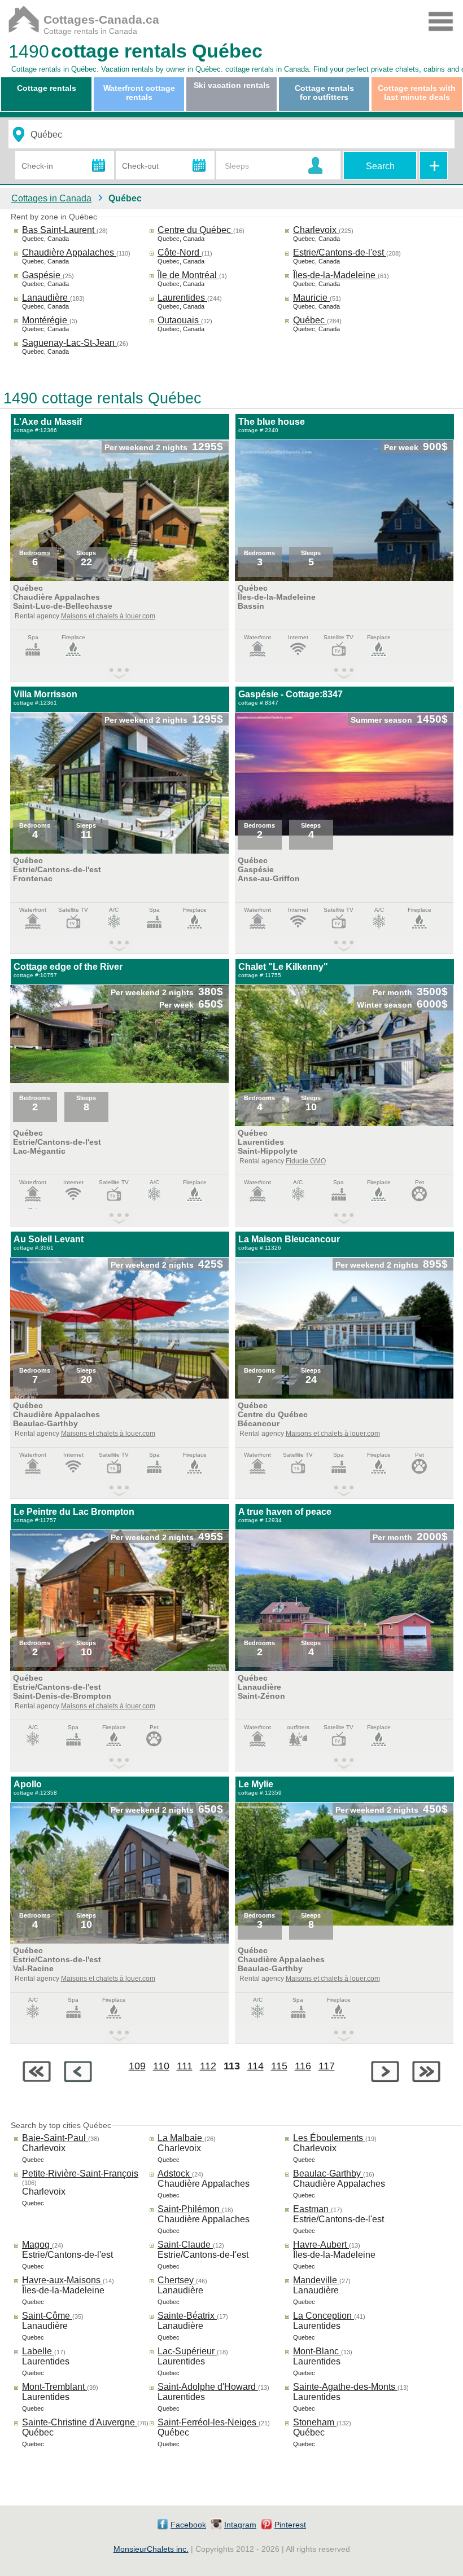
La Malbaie (181, 2138)
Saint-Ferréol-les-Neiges (208, 2422)
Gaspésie (42, 275)
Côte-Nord (180, 252)
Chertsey (177, 2280)
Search (380, 166)
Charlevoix (316, 230)
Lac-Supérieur (187, 2351)
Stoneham (315, 2422)
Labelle (38, 2351)
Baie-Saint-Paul (55, 2138)
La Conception (324, 2316)
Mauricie (311, 298)
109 (137, 2066)
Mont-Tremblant (54, 2387)
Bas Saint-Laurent (59, 230)
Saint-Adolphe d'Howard (208, 2387)
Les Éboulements (329, 2138)
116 (303, 2066)
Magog (37, 2245)
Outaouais (179, 320)
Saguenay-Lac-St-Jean (69, 343)
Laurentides (182, 298)
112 (208, 2066)
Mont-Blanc (317, 2351)
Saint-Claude (185, 2245)
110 (161, 2066)
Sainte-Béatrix (187, 2316)
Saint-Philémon (190, 2209)
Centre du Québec (195, 230)
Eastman (312, 2209)
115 (279, 2066)
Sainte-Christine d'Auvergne (80, 2422)
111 (185, 2066)
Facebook (188, 2525)
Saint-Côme (47, 2316)
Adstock (175, 2173)
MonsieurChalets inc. (151, 2549)
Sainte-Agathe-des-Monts (345, 2387)
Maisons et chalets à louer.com (108, 616)
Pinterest (290, 2525)
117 (327, 2066)
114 (255, 2066)
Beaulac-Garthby (328, 2173)
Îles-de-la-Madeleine (335, 275)
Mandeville (316, 2280)
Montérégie (46, 320)
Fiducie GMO (306, 1161)
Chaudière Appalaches (69, 252)
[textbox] (212, 135)
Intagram (240, 2525)
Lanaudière (46, 298)
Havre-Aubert (321, 2245)
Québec (310, 320)
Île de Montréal (188, 275)
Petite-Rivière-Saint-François (80, 2173)
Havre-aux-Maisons (62, 2280)
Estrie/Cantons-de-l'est (340, 252)
